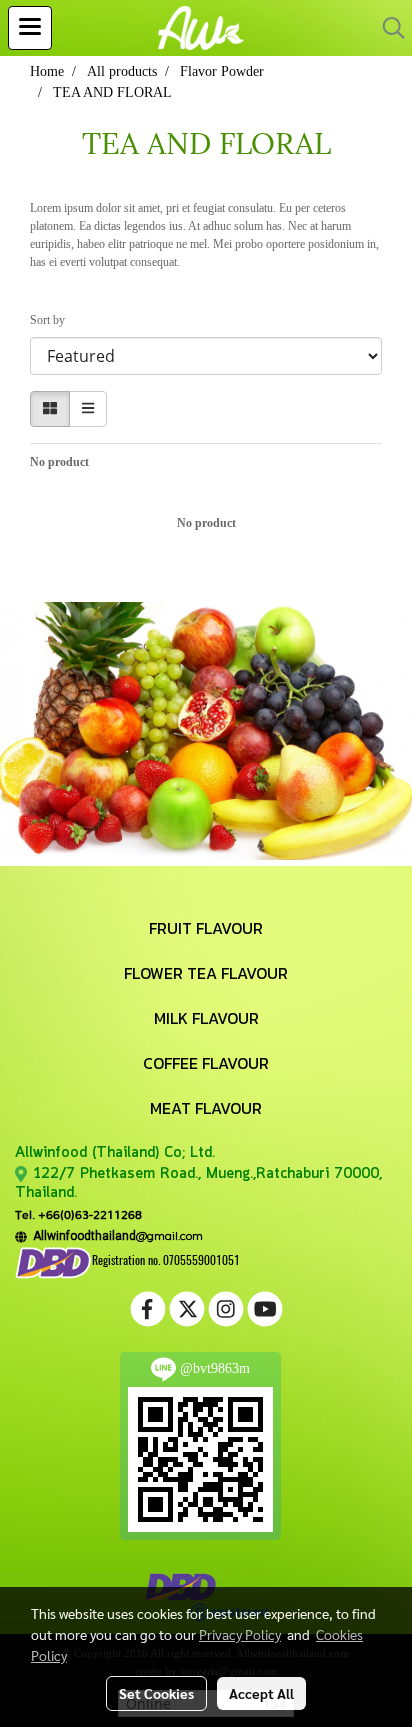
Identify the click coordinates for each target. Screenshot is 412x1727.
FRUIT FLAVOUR (206, 928)
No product (59, 462)
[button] (387, 28)
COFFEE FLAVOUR (206, 1063)
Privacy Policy (240, 1634)
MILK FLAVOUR (206, 1018)
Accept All (261, 1693)
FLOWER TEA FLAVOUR (206, 973)
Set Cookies (156, 1693)
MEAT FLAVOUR (206, 1108)
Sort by (52, 320)
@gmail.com (115, 1235)
